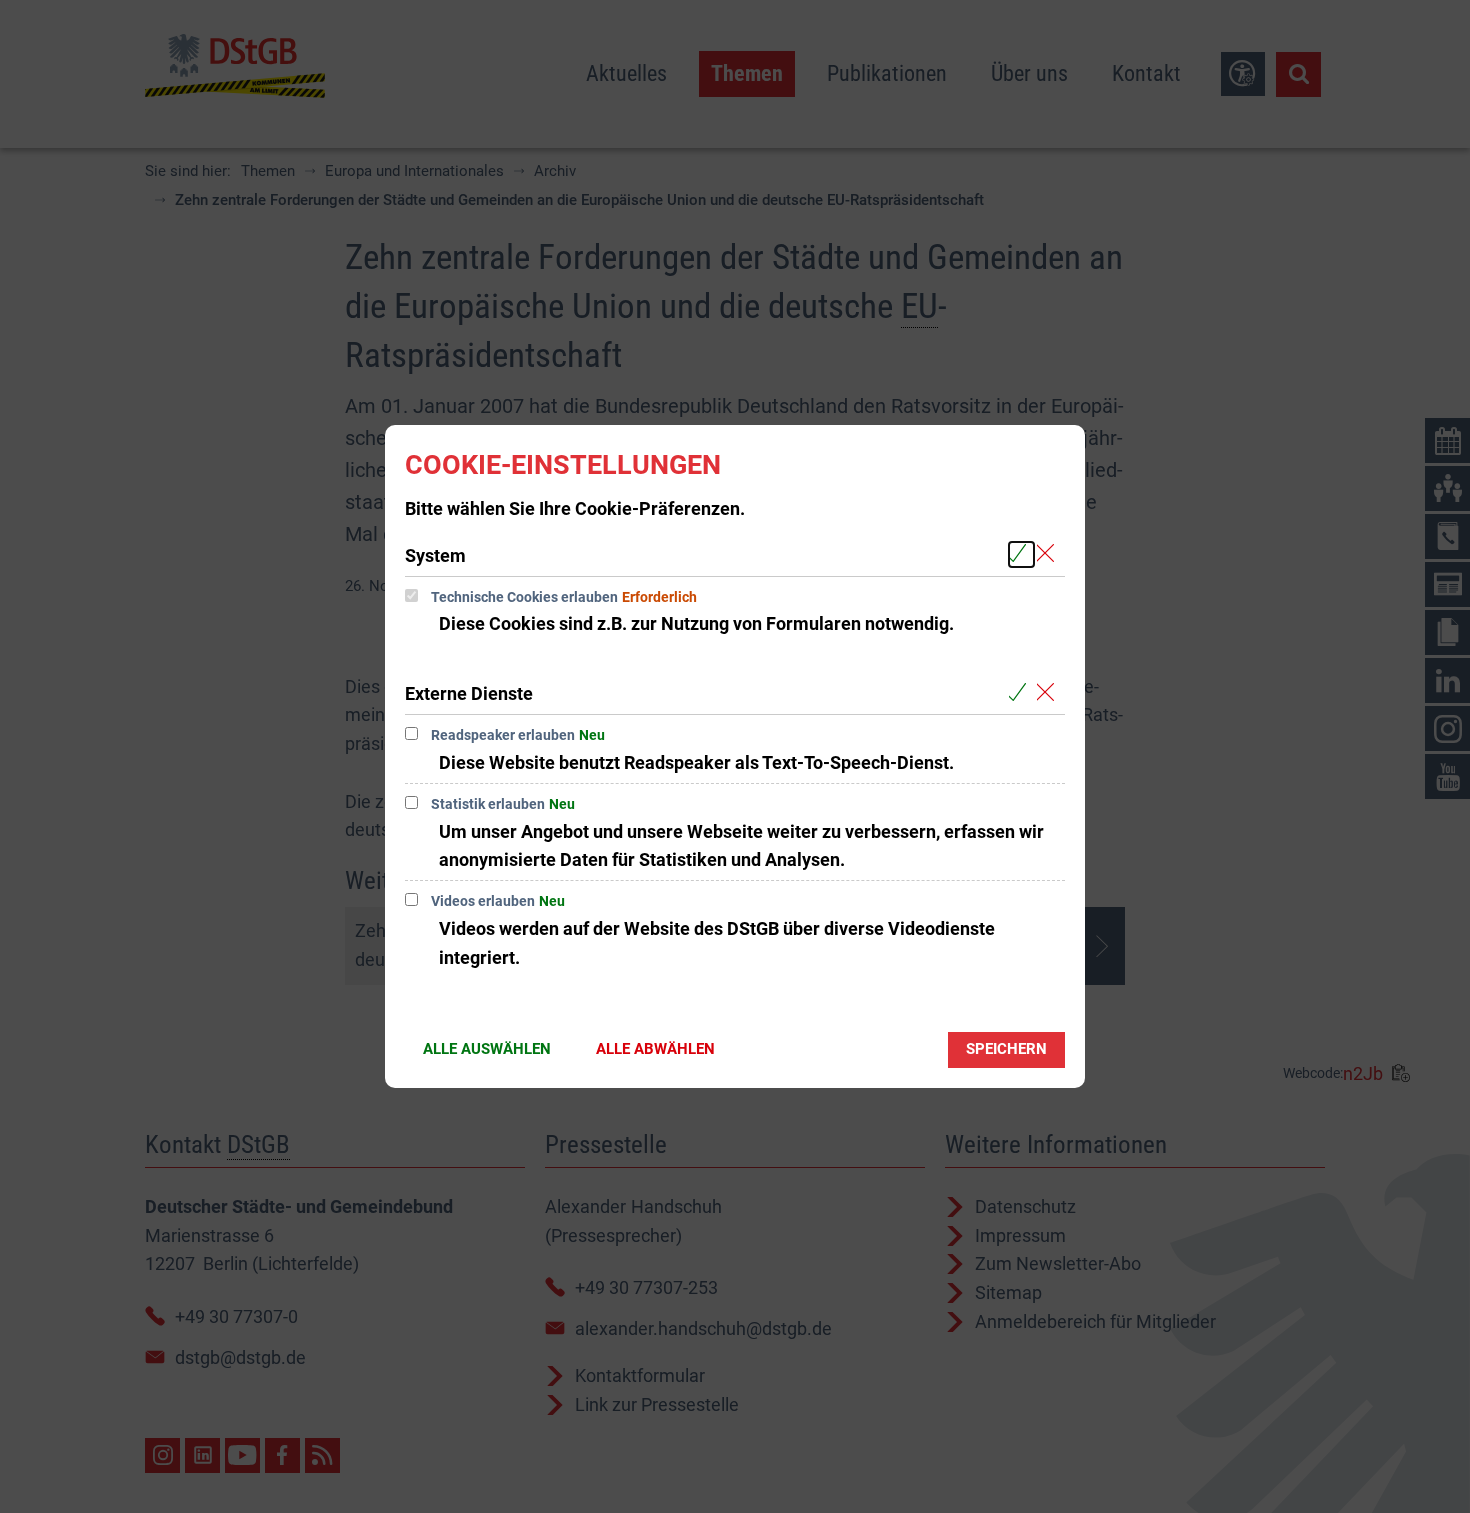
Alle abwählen (655, 1049)
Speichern (1006, 1049)
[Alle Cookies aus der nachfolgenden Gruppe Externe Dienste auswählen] (1021, 692)
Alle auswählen (487, 1049)
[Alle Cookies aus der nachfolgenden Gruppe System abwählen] (1049, 554)
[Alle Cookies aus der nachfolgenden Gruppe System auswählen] (1021, 554)
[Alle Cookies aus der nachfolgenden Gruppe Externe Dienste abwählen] (1049, 692)
